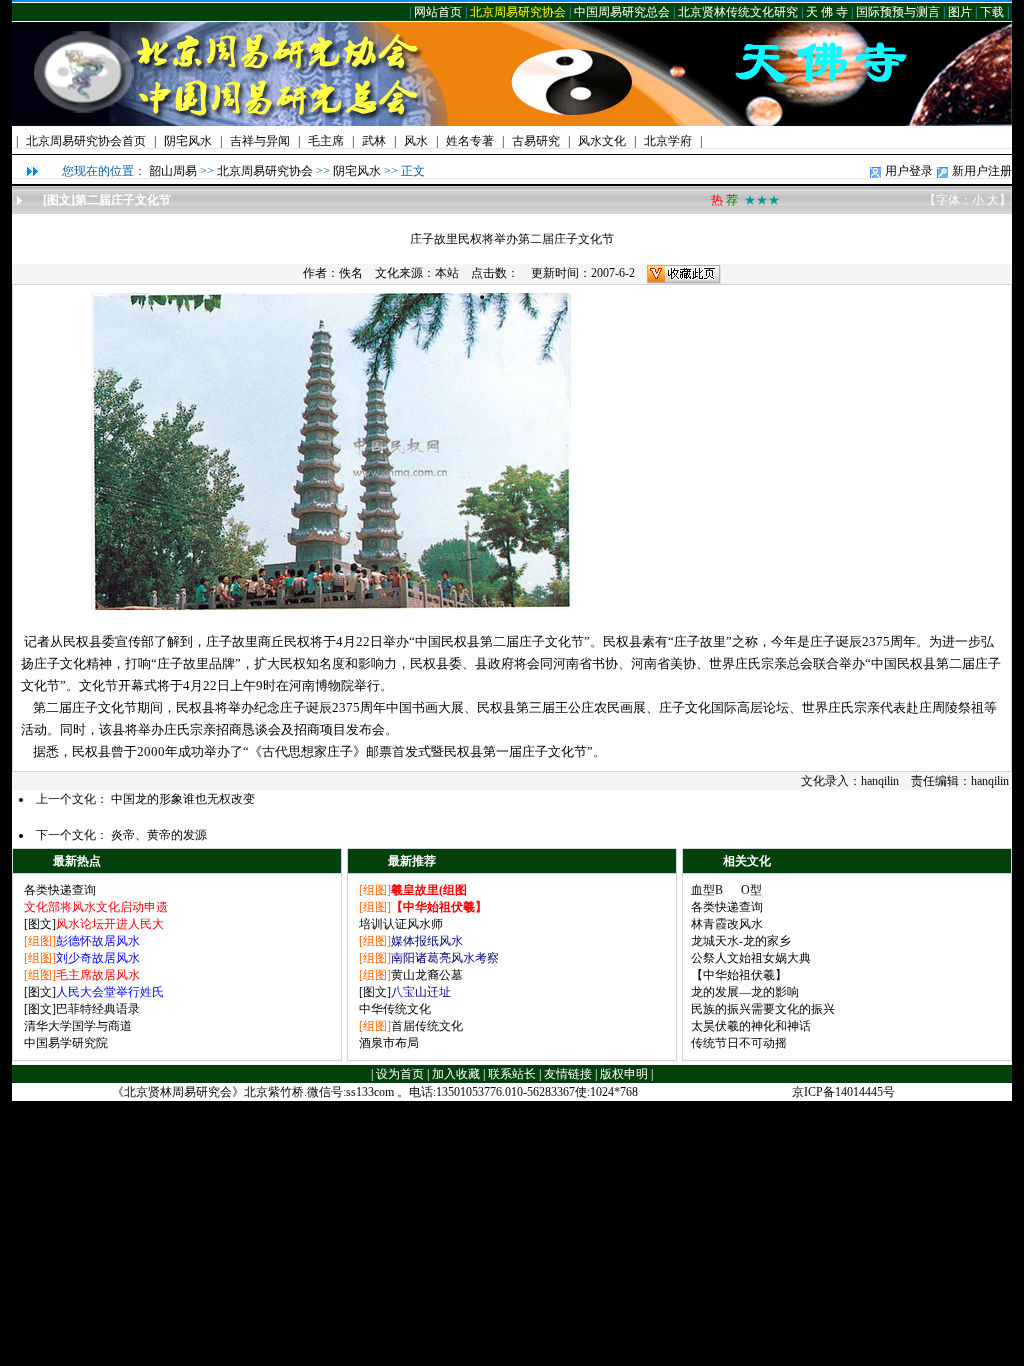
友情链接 (568, 1074)
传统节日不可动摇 (739, 1043)
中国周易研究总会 (622, 12)
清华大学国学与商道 (78, 1026)
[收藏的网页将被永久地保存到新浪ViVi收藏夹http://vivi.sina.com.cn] (684, 273)
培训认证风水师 (401, 924)
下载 (992, 12)
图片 (960, 12)
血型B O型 (726, 890)
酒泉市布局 (389, 1043)
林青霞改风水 (727, 924)
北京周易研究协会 (518, 12)
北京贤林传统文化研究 (738, 12)
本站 (447, 273)
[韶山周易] (143, 122)
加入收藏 (456, 1074)
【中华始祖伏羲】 (739, 975)
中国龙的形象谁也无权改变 (183, 799)
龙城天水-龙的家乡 (741, 941)
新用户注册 (982, 171)
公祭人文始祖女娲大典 (751, 958)
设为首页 (400, 1074)
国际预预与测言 (898, 12)
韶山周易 (173, 171)
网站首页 (438, 12)
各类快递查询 (60, 890)
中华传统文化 (395, 1009)
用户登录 (909, 171)
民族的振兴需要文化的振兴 (763, 1009)
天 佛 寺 (827, 12)
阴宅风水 (357, 171)
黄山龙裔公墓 (427, 975)
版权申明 (624, 1074)
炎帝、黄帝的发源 (159, 835)
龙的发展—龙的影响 (745, 992)
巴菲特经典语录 (98, 1009)
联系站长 (512, 1074)
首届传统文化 (427, 1026)
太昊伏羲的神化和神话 (751, 1026)
